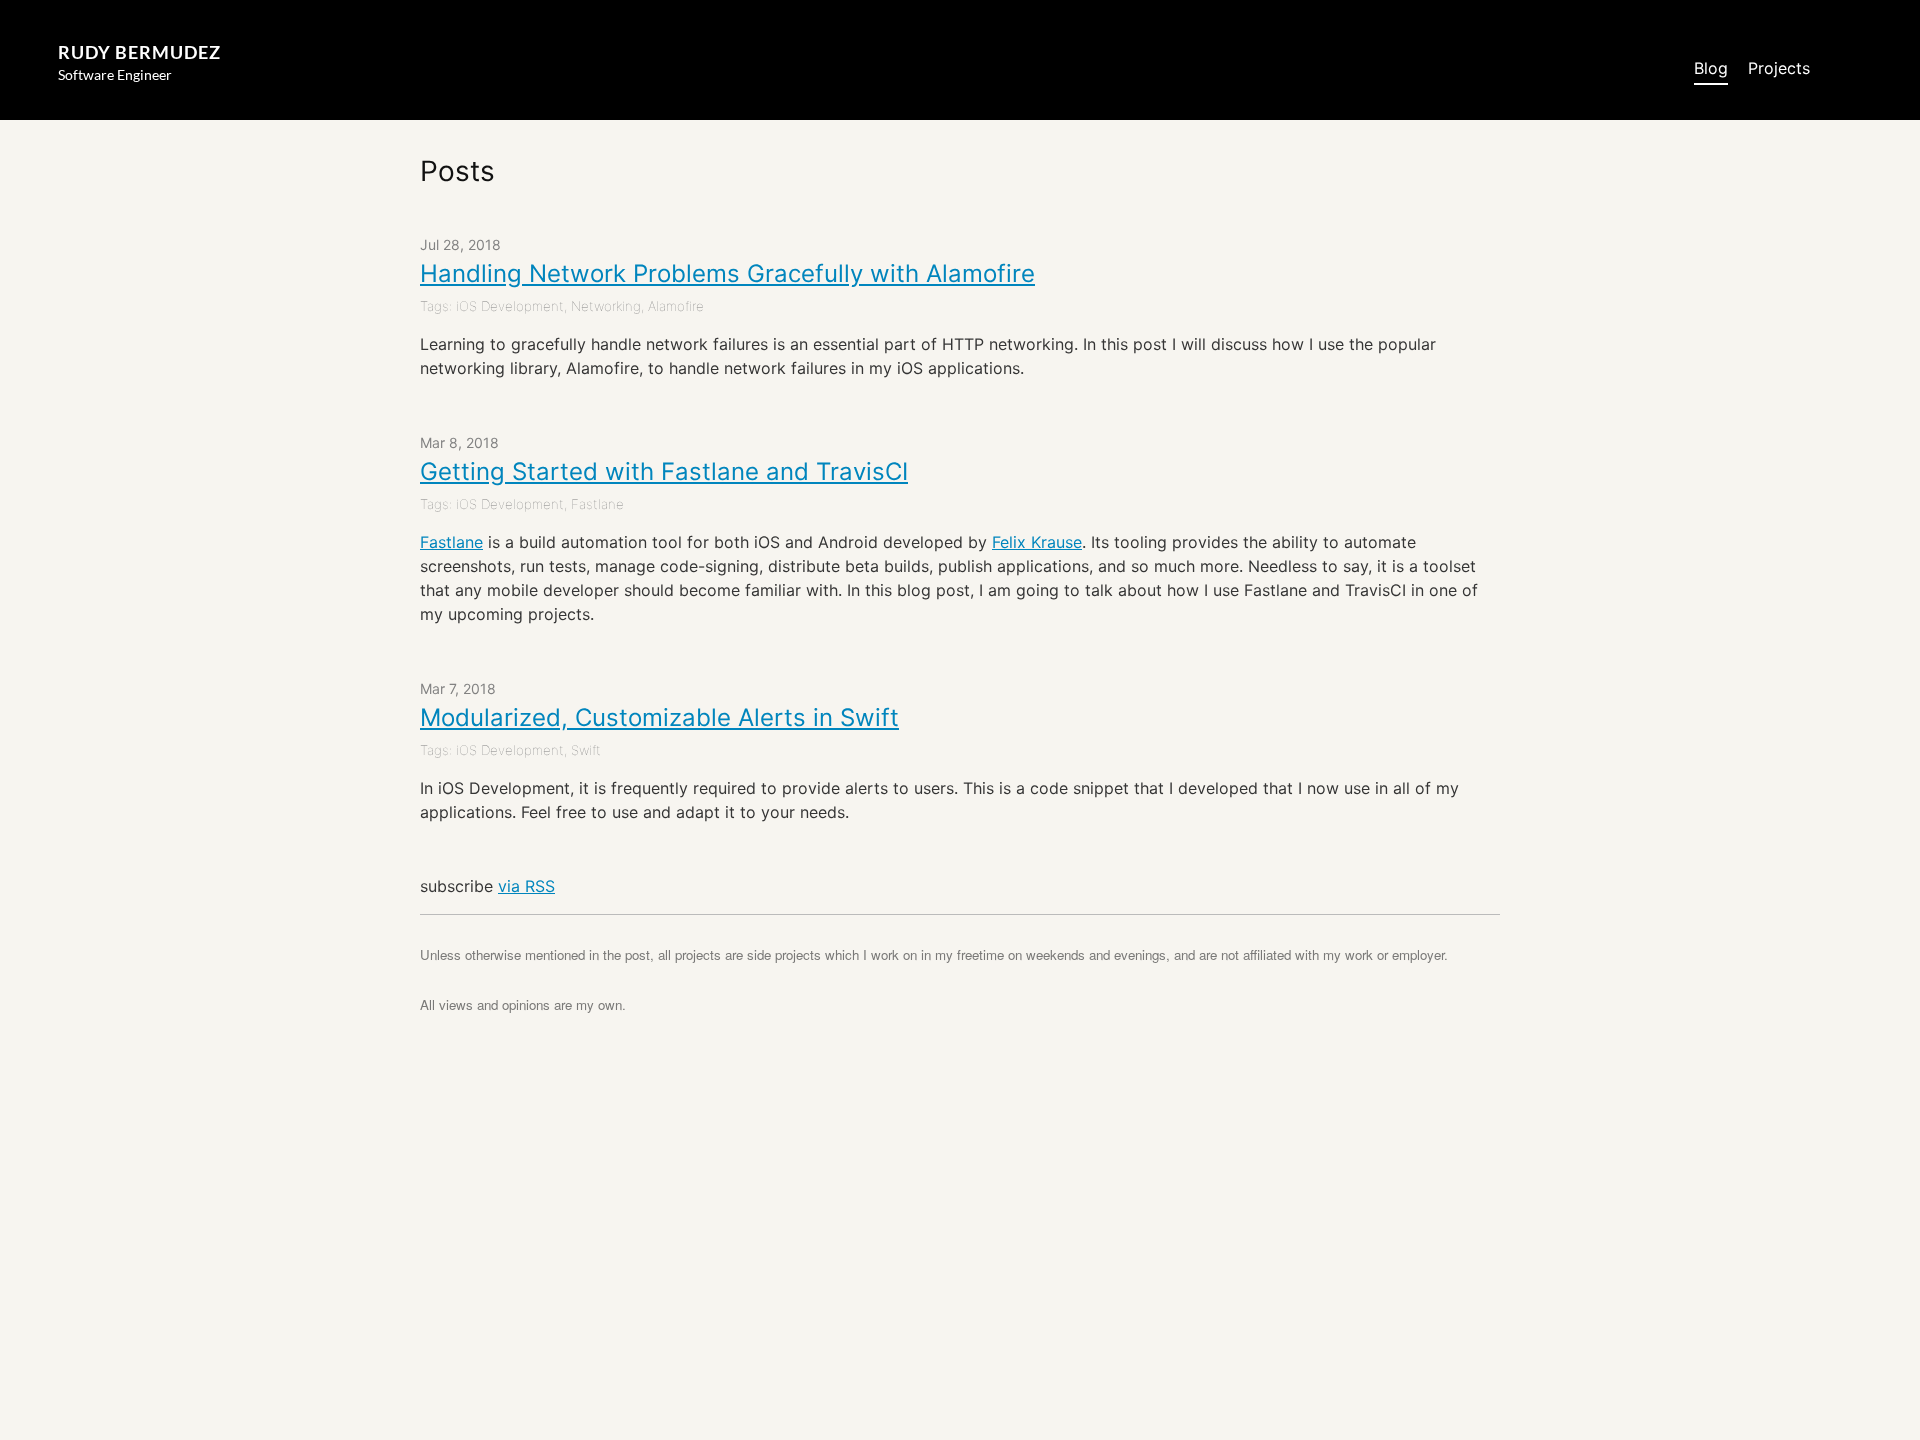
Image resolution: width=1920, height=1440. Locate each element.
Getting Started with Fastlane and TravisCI (664, 471)
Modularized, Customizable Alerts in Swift (659, 717)
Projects (1779, 68)
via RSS (526, 886)
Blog (1711, 68)
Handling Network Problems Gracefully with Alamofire (727, 273)
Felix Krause (1037, 542)
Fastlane (451, 542)
